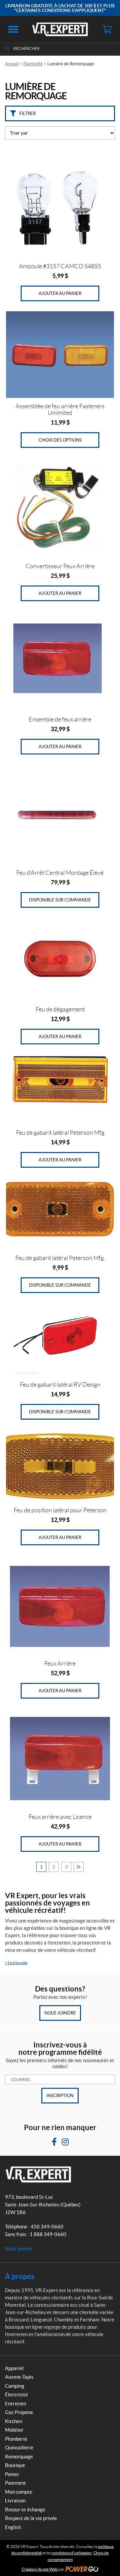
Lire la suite (16, 1963)
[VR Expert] (60, 29)
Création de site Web (40, 2569)
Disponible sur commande (60, 900)
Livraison (15, 2501)
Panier (12, 2474)
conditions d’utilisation (72, 2553)
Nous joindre (60, 2013)
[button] (13, 29)
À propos (20, 2276)
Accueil (12, 64)
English (13, 2527)
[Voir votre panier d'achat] (107, 29)
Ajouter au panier (60, 293)
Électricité (33, 64)
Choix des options (60, 440)
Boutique (15, 2465)
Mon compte (19, 2492)
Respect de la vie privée (31, 2518)
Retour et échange (25, 2510)
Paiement (15, 2483)
